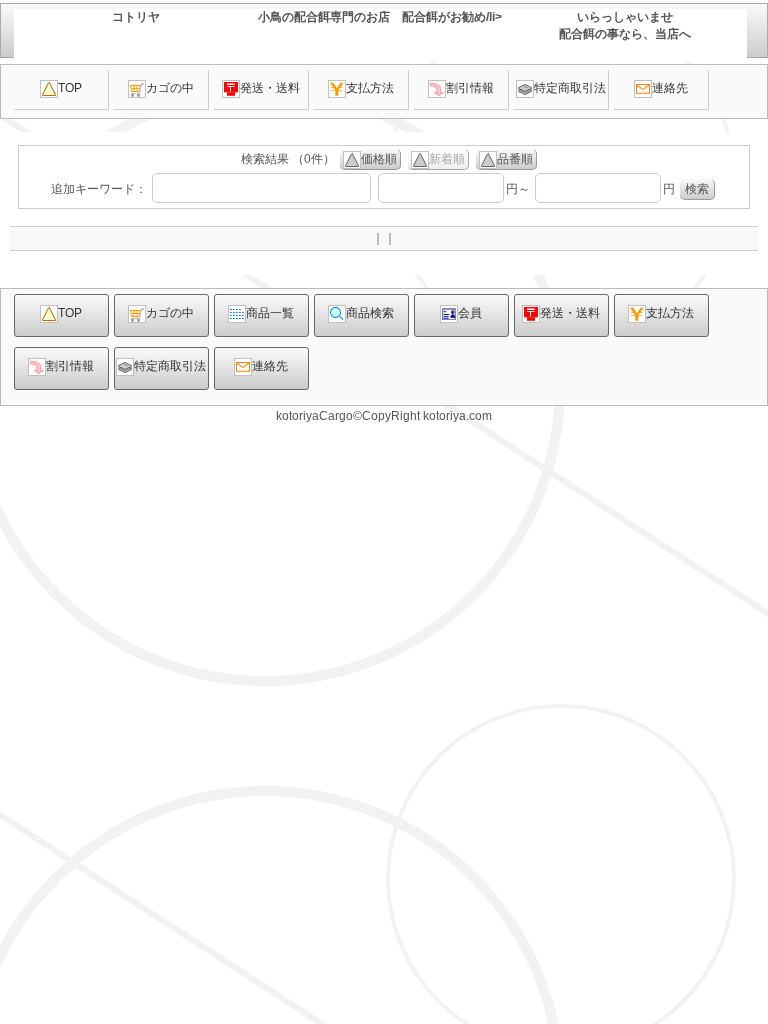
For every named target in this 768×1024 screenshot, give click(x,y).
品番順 (515, 159)
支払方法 (370, 88)
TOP (70, 88)
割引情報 (470, 88)
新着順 (447, 159)
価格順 (379, 159)
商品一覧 (270, 313)
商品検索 (370, 313)
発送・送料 (270, 88)
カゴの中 (170, 88)
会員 (470, 313)
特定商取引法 (570, 88)
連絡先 (670, 88)
